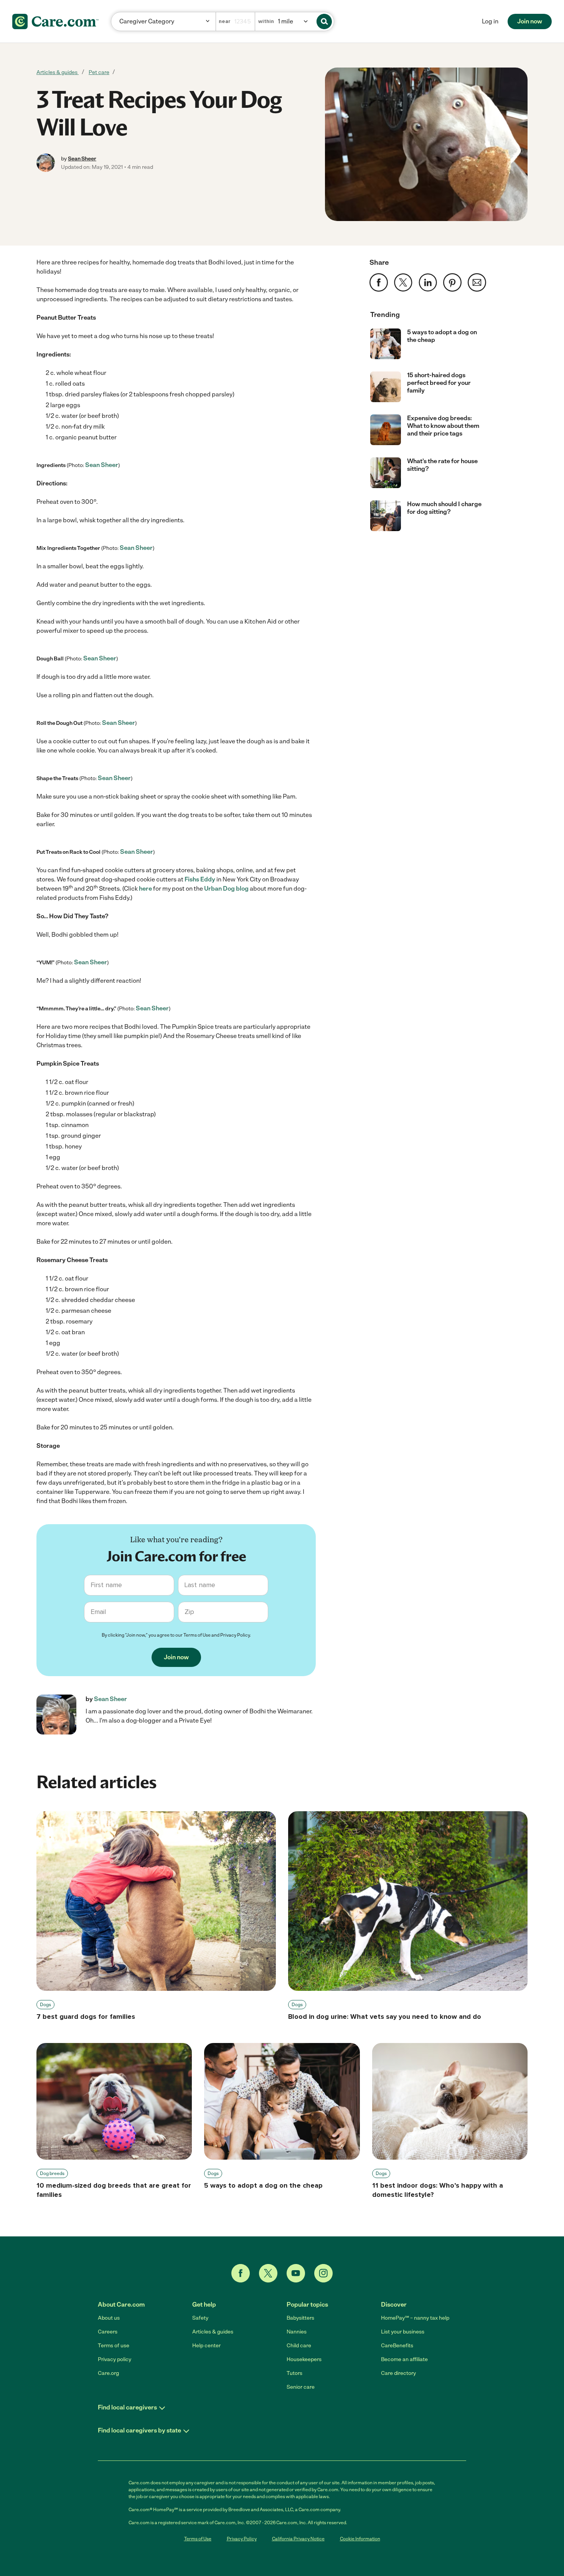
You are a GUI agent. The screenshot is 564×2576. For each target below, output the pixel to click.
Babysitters (300, 2318)
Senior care (301, 2387)
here (145, 889)
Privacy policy (115, 2359)
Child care (299, 2346)
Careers (108, 2332)
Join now (530, 21)
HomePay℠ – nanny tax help (415, 2318)
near (225, 21)
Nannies (297, 2332)
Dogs (45, 2005)
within (266, 21)
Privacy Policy (235, 1635)
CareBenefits (397, 2346)
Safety (200, 2318)
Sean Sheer (82, 159)
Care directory (398, 2373)
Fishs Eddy (200, 879)
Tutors (294, 2373)
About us (109, 2318)
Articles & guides (58, 72)
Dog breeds (52, 2173)
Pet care (99, 72)
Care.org (108, 2373)
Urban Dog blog (226, 889)
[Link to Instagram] (323, 2273)
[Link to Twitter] (268, 2273)
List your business (403, 2332)
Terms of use (114, 2346)
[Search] (324, 21)
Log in (490, 21)
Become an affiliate (404, 2359)
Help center (206, 2346)
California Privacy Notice (298, 2539)
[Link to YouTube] (296, 2273)
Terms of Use (197, 1635)
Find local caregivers (127, 2407)
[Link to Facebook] (241, 2273)
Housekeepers (304, 2359)
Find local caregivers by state (139, 2430)
